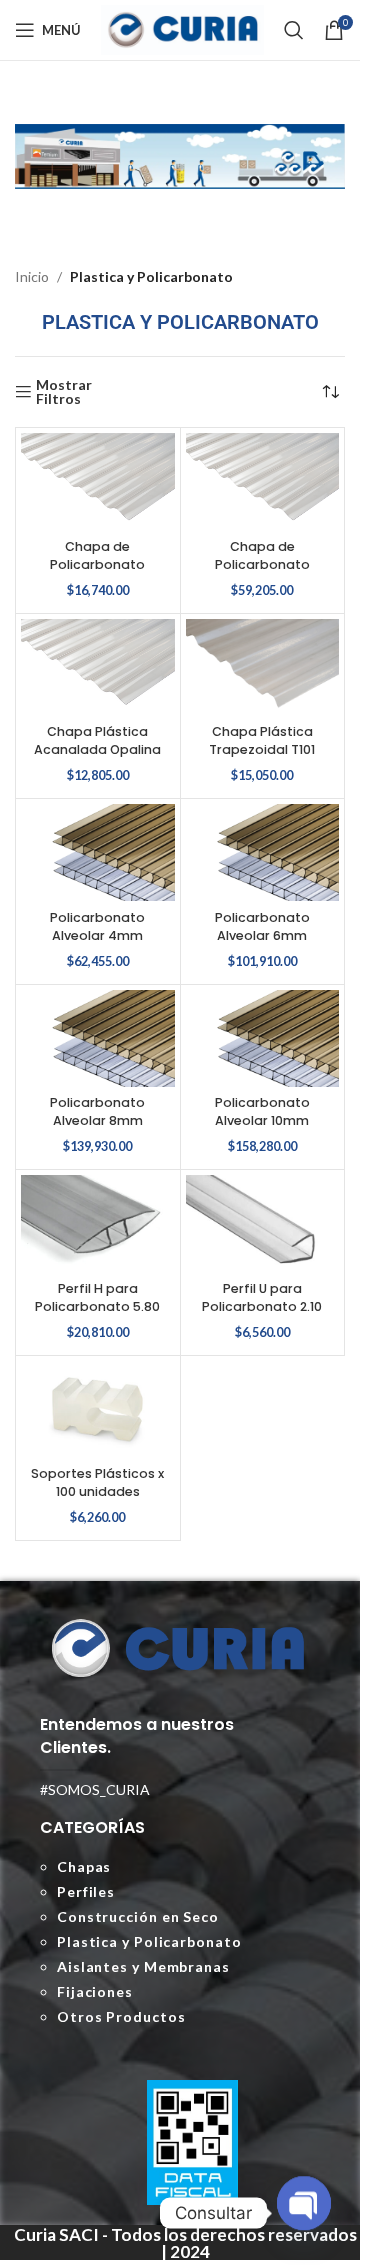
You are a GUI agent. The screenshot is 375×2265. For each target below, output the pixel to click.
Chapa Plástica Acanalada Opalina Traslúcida (97, 749)
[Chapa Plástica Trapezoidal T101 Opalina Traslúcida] (263, 667)
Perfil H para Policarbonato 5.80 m (97, 1306)
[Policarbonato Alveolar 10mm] (263, 1038)
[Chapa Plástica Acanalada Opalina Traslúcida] (98, 667)
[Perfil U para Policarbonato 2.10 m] (263, 1223)
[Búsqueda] (294, 30)
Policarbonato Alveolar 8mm (97, 1111)
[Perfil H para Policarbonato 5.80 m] (98, 1223)
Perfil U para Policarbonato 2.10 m (262, 1306)
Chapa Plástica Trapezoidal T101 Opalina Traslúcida (262, 749)
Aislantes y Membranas (143, 1966)
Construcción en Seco (138, 1916)
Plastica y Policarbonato (149, 1941)
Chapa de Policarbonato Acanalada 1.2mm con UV (262, 573)
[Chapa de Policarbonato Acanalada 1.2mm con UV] (263, 481)
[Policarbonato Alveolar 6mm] (263, 852)
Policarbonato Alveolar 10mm (262, 1111)
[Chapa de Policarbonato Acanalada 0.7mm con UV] (98, 481)
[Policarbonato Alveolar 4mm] (98, 852)
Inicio (32, 276)
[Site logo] (182, 28)
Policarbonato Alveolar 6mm (262, 926)
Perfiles (86, 1891)
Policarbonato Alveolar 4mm (97, 926)
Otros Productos (121, 2016)
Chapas (84, 1866)
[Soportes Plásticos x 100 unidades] (98, 1409)
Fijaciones (95, 1991)
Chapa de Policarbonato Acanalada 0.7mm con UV (97, 573)
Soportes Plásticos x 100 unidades (97, 1482)
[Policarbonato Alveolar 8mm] (98, 1038)
